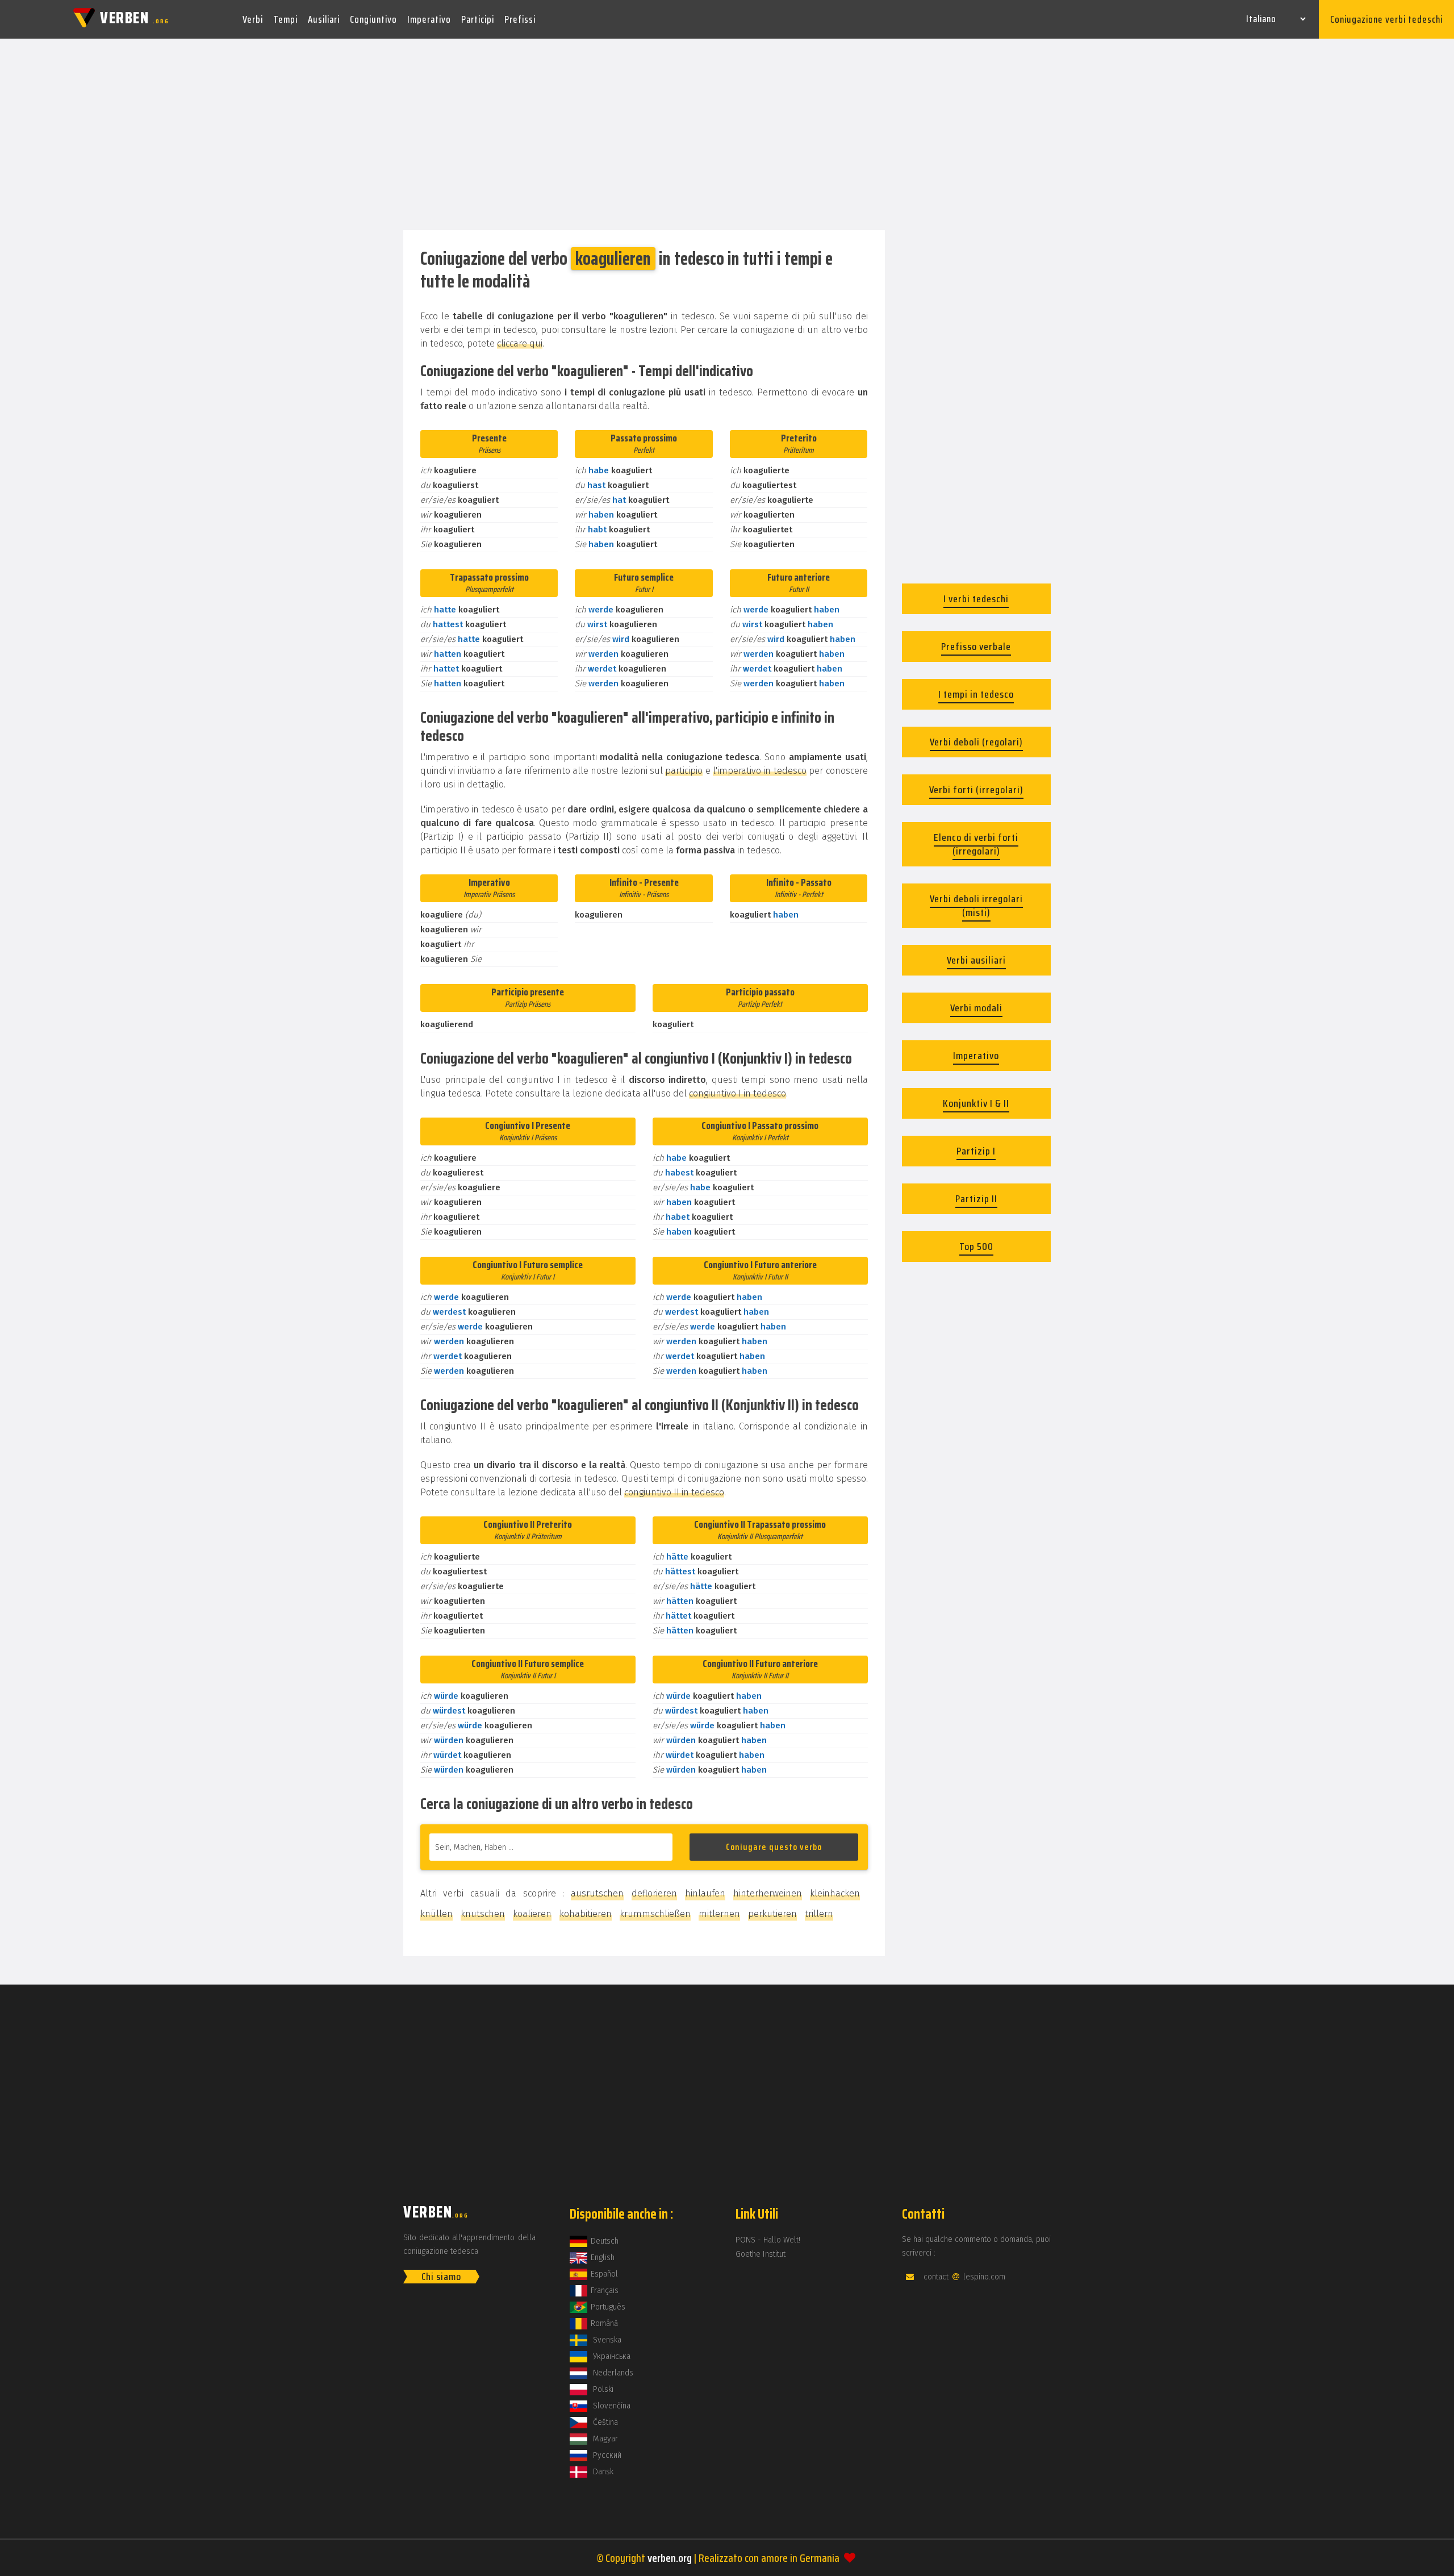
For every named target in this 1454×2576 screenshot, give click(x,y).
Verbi (253, 19)
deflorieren (654, 1893)
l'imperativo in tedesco (760, 771)
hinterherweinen (768, 1893)
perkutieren (772, 1914)
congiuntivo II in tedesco (674, 1492)
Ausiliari (324, 19)
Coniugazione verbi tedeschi (1386, 19)
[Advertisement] (727, 135)
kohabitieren (586, 1914)
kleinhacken (835, 1893)
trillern (819, 1914)
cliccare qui (520, 343)
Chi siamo (441, 2277)
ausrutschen (597, 1893)
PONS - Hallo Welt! (768, 2240)
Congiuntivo (373, 19)
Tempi (285, 19)
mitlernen (719, 1914)
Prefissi (520, 19)
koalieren (532, 1914)
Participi (478, 19)
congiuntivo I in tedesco (738, 1093)
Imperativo (429, 19)
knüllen (436, 1914)
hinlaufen (705, 1893)
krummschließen (655, 1914)
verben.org (670, 2558)
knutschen (483, 1914)
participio (684, 771)
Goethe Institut (761, 2254)
